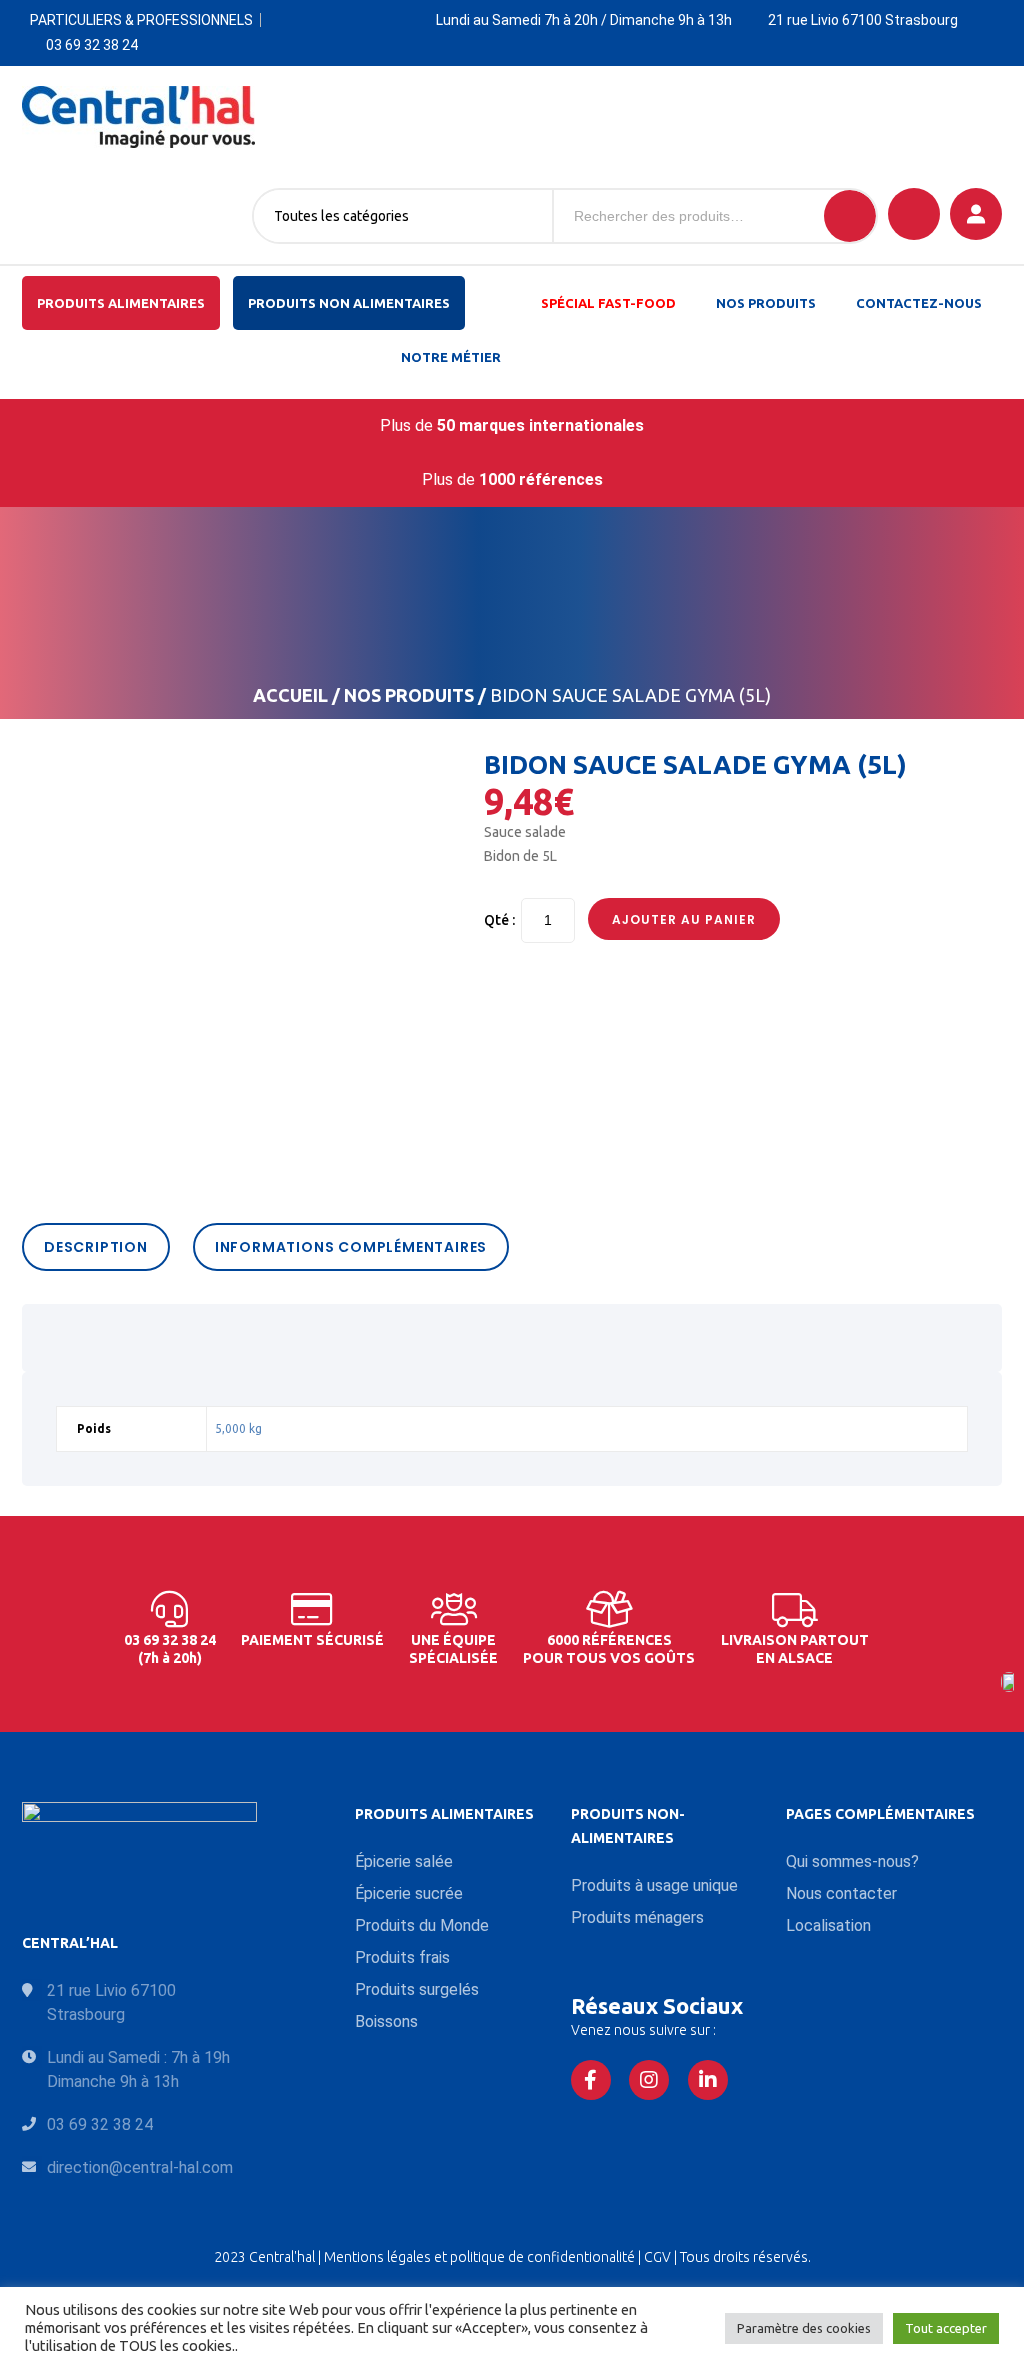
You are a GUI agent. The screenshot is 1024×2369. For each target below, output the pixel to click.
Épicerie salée (404, 1861)
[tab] (101, 1247)
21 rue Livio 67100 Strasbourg (863, 20)
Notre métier (451, 357)
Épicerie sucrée (409, 1893)
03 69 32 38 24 (92, 45)
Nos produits (766, 303)
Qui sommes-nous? (852, 1861)
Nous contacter (841, 1893)
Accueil (290, 695)
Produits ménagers (637, 1917)
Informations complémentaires (351, 1247)
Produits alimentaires (121, 303)
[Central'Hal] (138, 117)
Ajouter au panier (684, 919)
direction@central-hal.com (140, 2167)
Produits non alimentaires (349, 303)
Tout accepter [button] (946, 2328)
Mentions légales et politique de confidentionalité (481, 2257)
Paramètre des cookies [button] (804, 2328)
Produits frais (402, 1957)
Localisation (828, 1925)
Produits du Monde (422, 1925)
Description (96, 1247)
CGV (659, 2257)
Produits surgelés (417, 1989)
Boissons (386, 2021)
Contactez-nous (919, 303)
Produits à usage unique (654, 1885)
